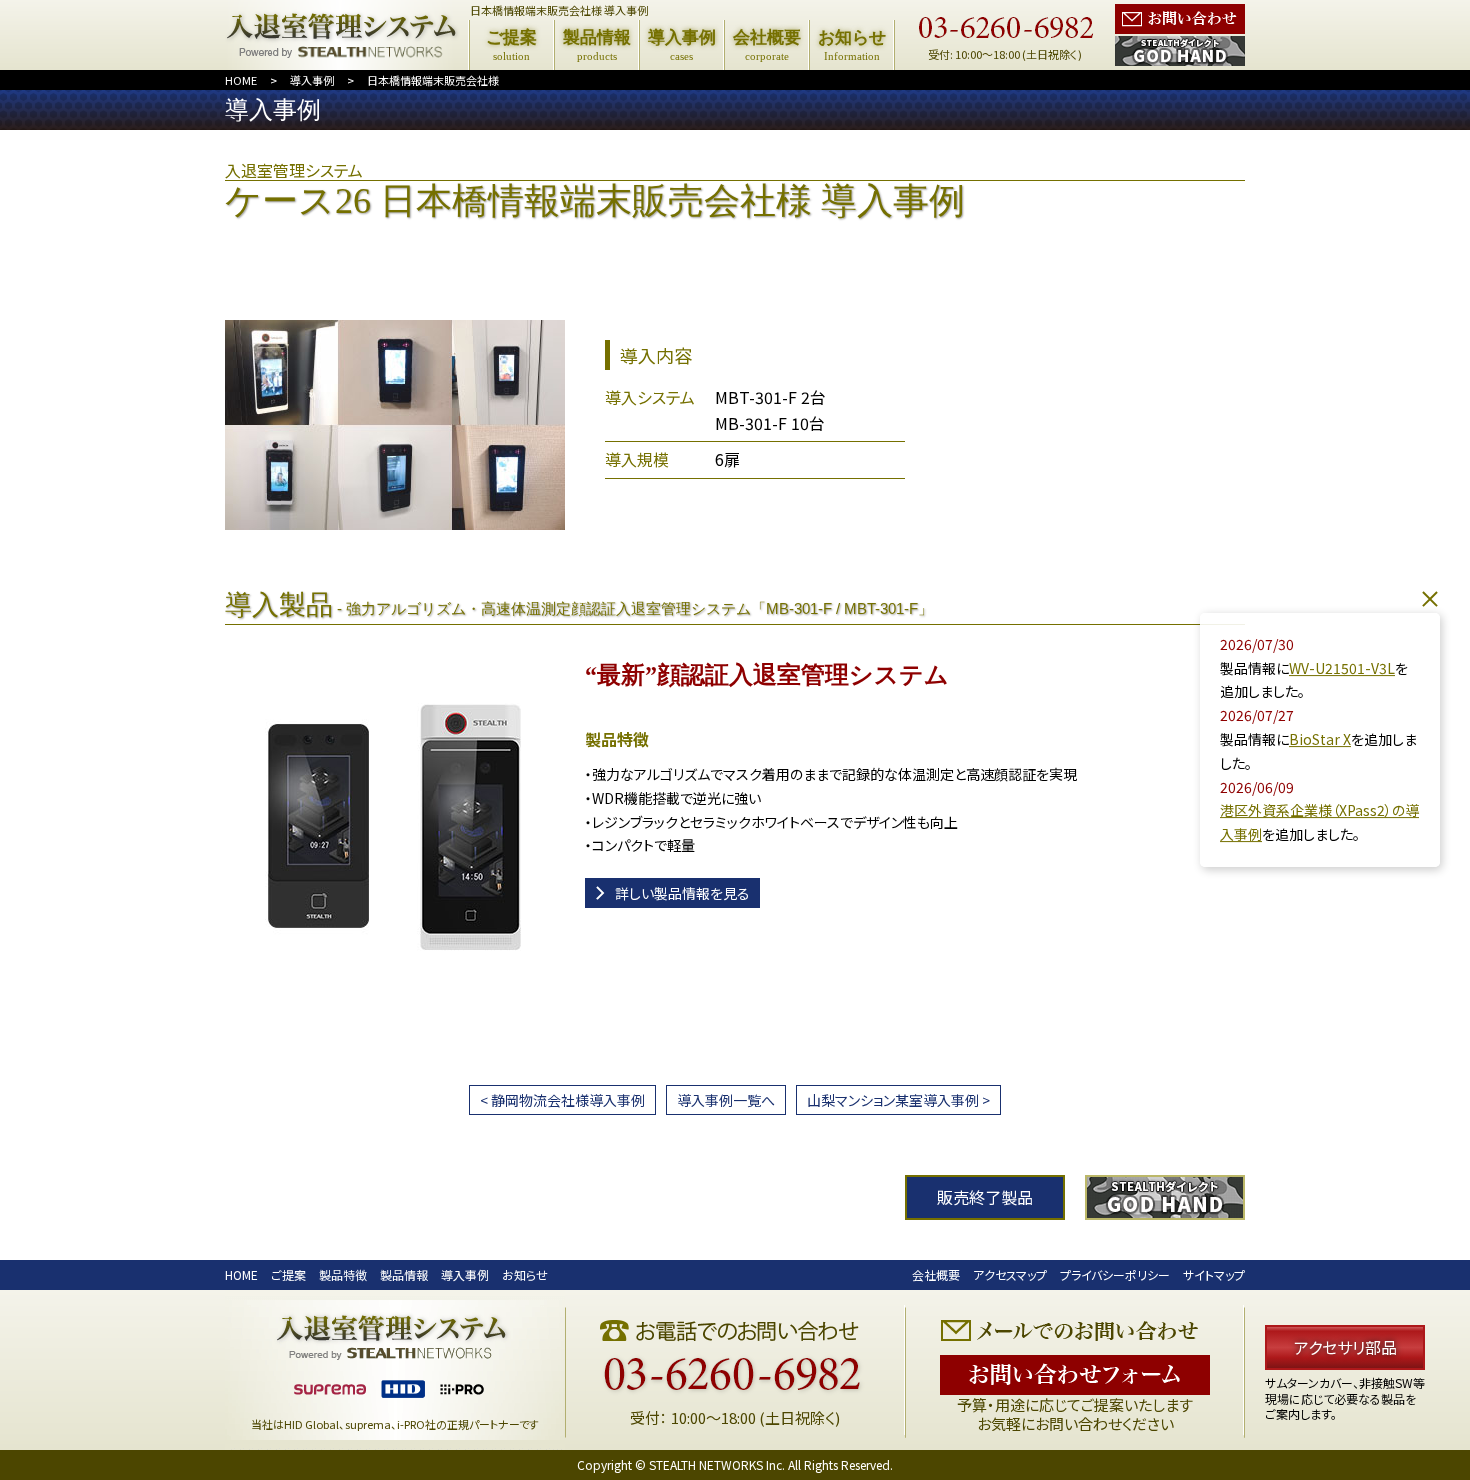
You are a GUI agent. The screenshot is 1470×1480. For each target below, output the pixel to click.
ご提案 (288, 1274)
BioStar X (1320, 739)
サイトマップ (1214, 1274)
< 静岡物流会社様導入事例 (562, 1100)
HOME (241, 80)
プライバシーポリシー (1115, 1274)
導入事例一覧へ (726, 1100)
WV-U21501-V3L (1342, 668)
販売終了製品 (985, 1197)
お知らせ (525, 1274)
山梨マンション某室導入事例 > (898, 1100)
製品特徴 (343, 1274)
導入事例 (312, 80)
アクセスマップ (1010, 1274)
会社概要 (936, 1274)
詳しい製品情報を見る (682, 893)
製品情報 (404, 1274)
